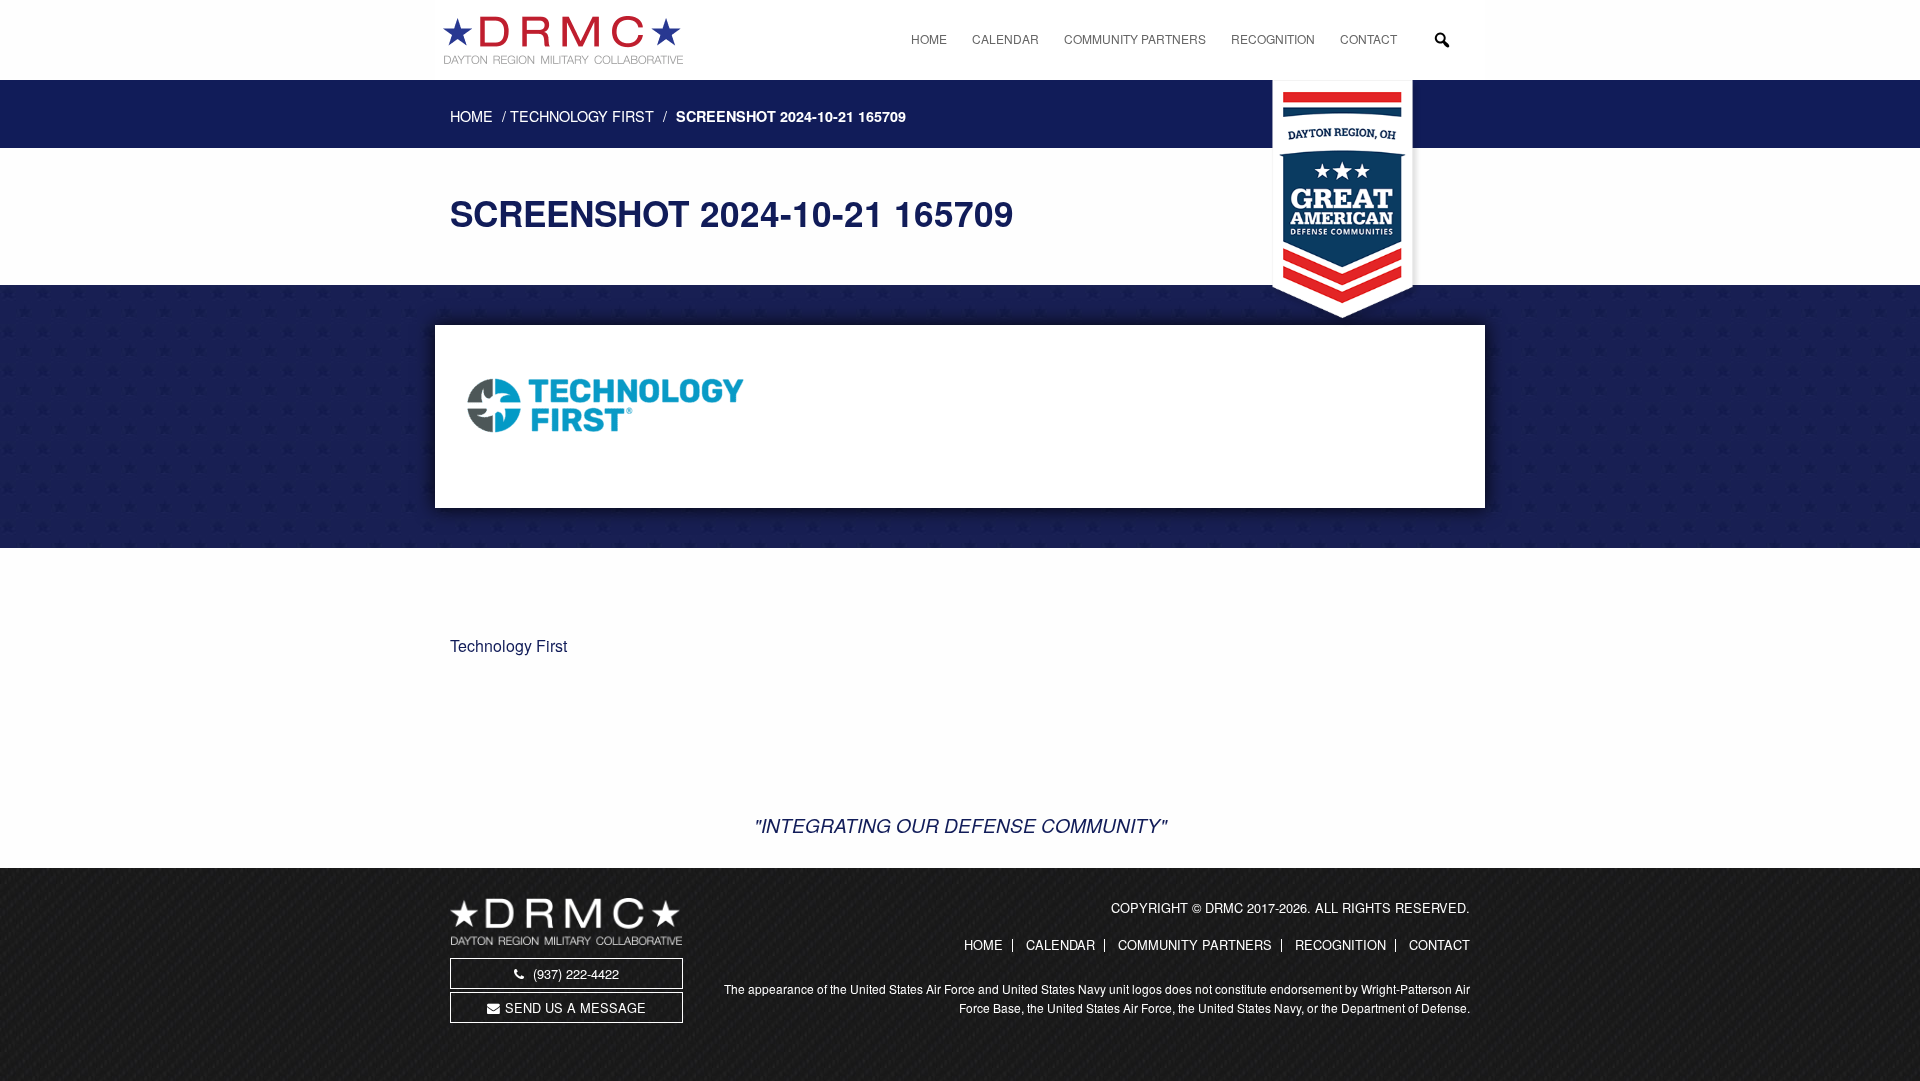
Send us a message (575, 1007)
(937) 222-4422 (574, 973)
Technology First (582, 115)
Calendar (1005, 38)
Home (929, 38)
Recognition (1273, 38)
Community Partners (1135, 38)
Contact (1368, 38)
